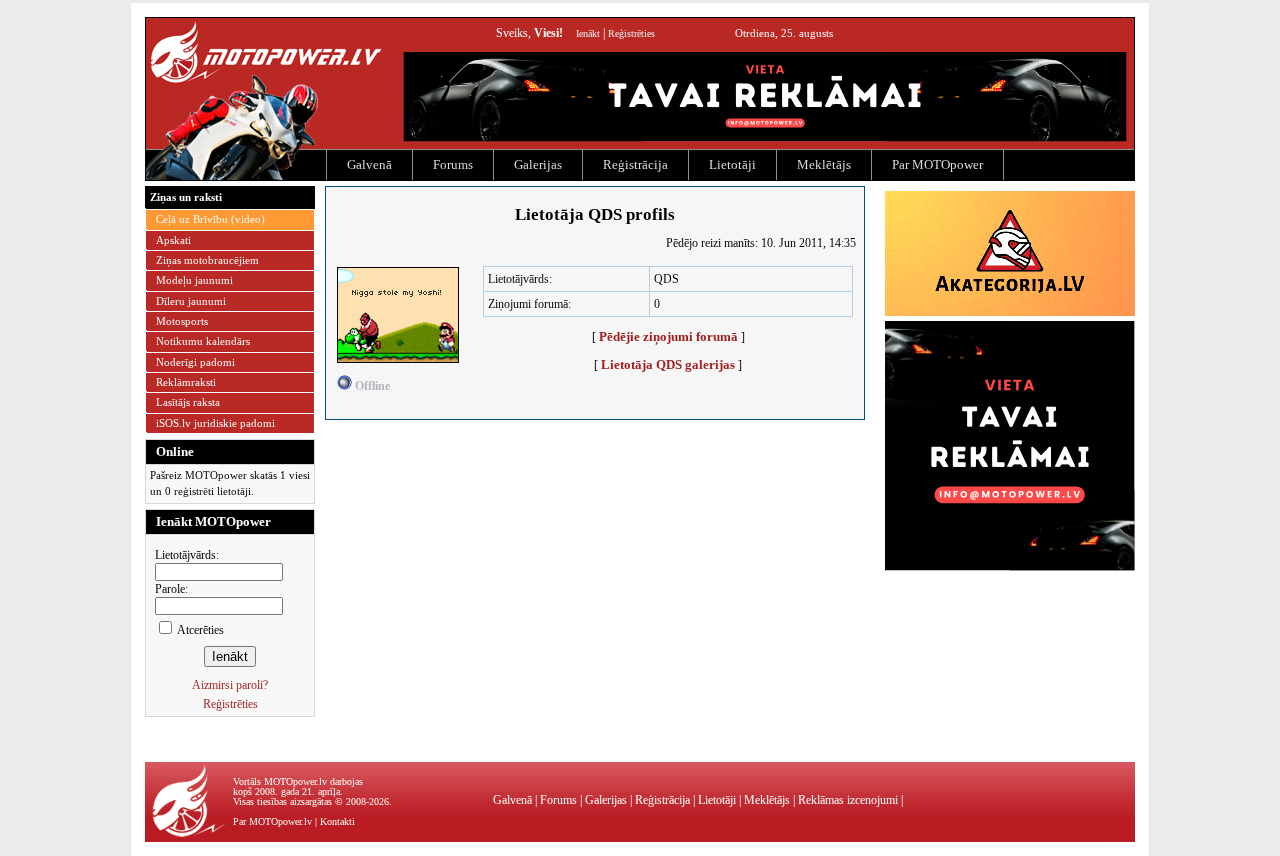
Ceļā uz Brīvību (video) (210, 219)
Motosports (182, 321)
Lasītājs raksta (188, 402)
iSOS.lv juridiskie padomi (215, 423)
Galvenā (369, 164)
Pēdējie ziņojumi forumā (668, 336)
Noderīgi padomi (195, 362)
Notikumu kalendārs (203, 341)
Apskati (173, 240)
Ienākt (588, 33)
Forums (453, 164)
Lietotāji (732, 164)
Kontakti (337, 821)
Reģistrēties (631, 33)
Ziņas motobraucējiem (207, 260)
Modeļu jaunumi (194, 280)
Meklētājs (824, 164)
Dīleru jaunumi (191, 301)
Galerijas (538, 164)
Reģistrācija (635, 164)
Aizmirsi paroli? (230, 685)
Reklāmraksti (186, 382)
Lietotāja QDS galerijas (668, 364)
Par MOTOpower (937, 164)
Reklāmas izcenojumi (848, 800)
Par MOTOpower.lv (272, 821)
